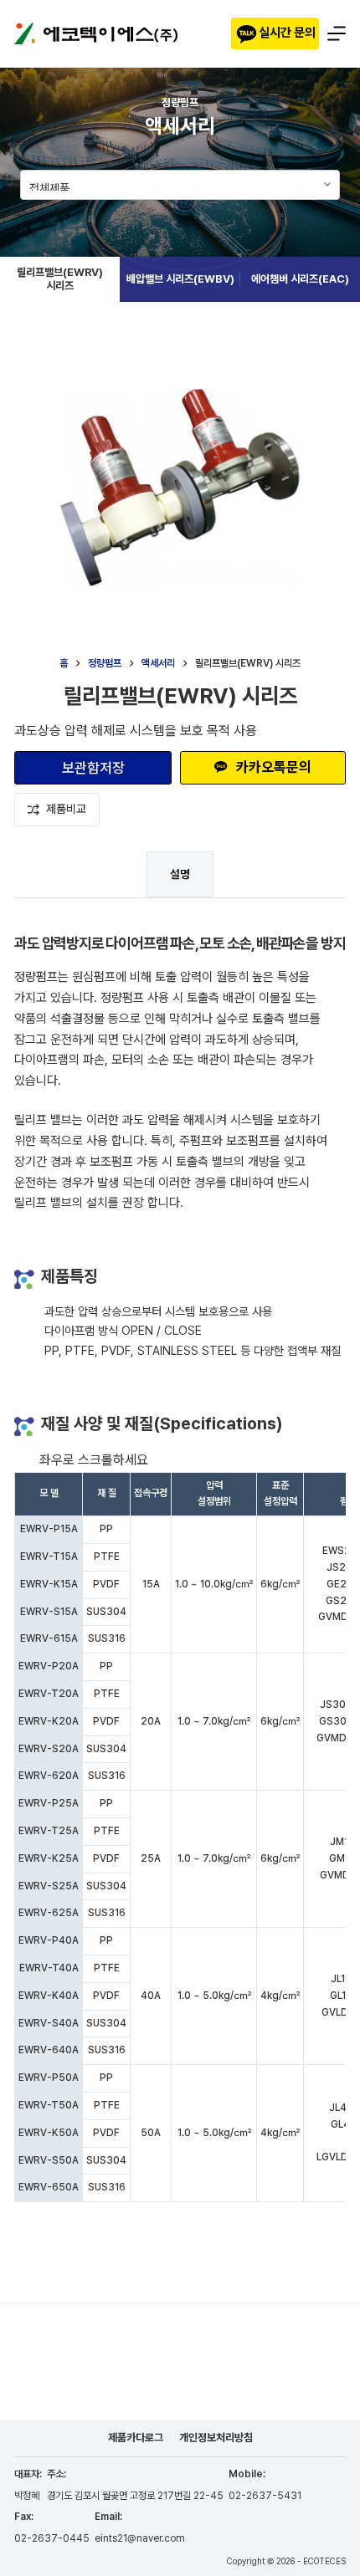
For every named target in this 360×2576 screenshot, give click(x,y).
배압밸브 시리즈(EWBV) (180, 279)
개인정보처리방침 (216, 2438)
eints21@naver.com (140, 2538)
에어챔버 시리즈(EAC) (300, 279)
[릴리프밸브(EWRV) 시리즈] (180, 78)
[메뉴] (337, 33)
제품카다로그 (136, 2438)
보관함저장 (93, 768)
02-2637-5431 (265, 2496)
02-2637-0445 (52, 2538)
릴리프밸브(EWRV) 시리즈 (60, 279)
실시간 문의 (287, 33)
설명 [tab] (180, 874)
